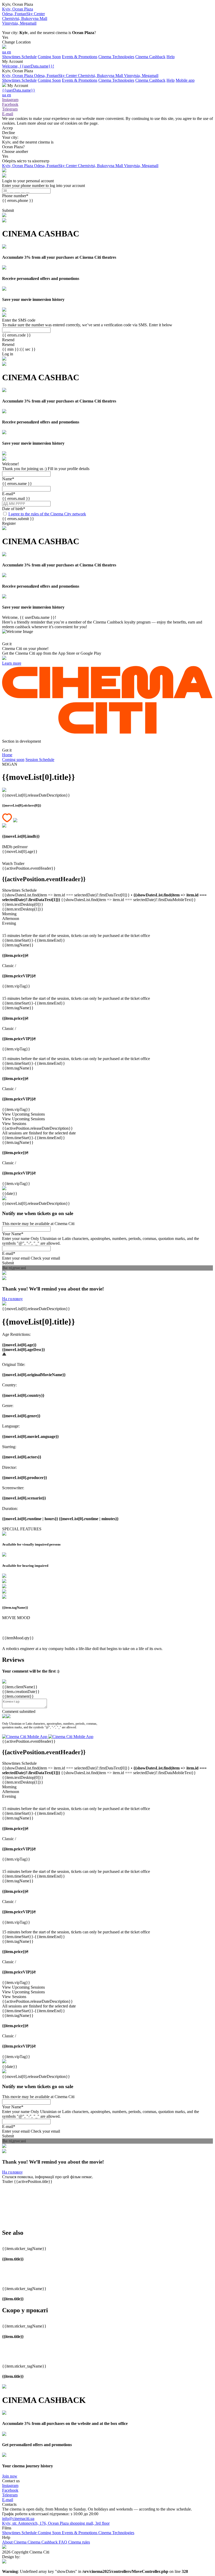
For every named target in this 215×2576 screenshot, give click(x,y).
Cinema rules (79, 2542)
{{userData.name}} (19, 90)
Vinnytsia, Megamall (141, 76)
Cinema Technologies (116, 57)
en (9, 52)
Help (171, 57)
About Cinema (15, 2542)
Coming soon (13, 760)
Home (7, 755)
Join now (10, 2476)
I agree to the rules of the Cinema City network (47, 514)
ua (5, 52)
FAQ (63, 2542)
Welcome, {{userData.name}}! (28, 66)
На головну (12, 1299)
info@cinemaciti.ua (18, 2519)
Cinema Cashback (150, 57)
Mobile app (185, 80)
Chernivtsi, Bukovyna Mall (101, 76)
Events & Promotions (80, 57)
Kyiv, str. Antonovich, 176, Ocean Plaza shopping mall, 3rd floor (56, 2523)
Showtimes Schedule (19, 57)
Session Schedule (40, 760)
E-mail (8, 2500)
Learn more (12, 663)
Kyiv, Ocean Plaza (18, 76)
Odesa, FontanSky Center (56, 76)
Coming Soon (49, 57)
